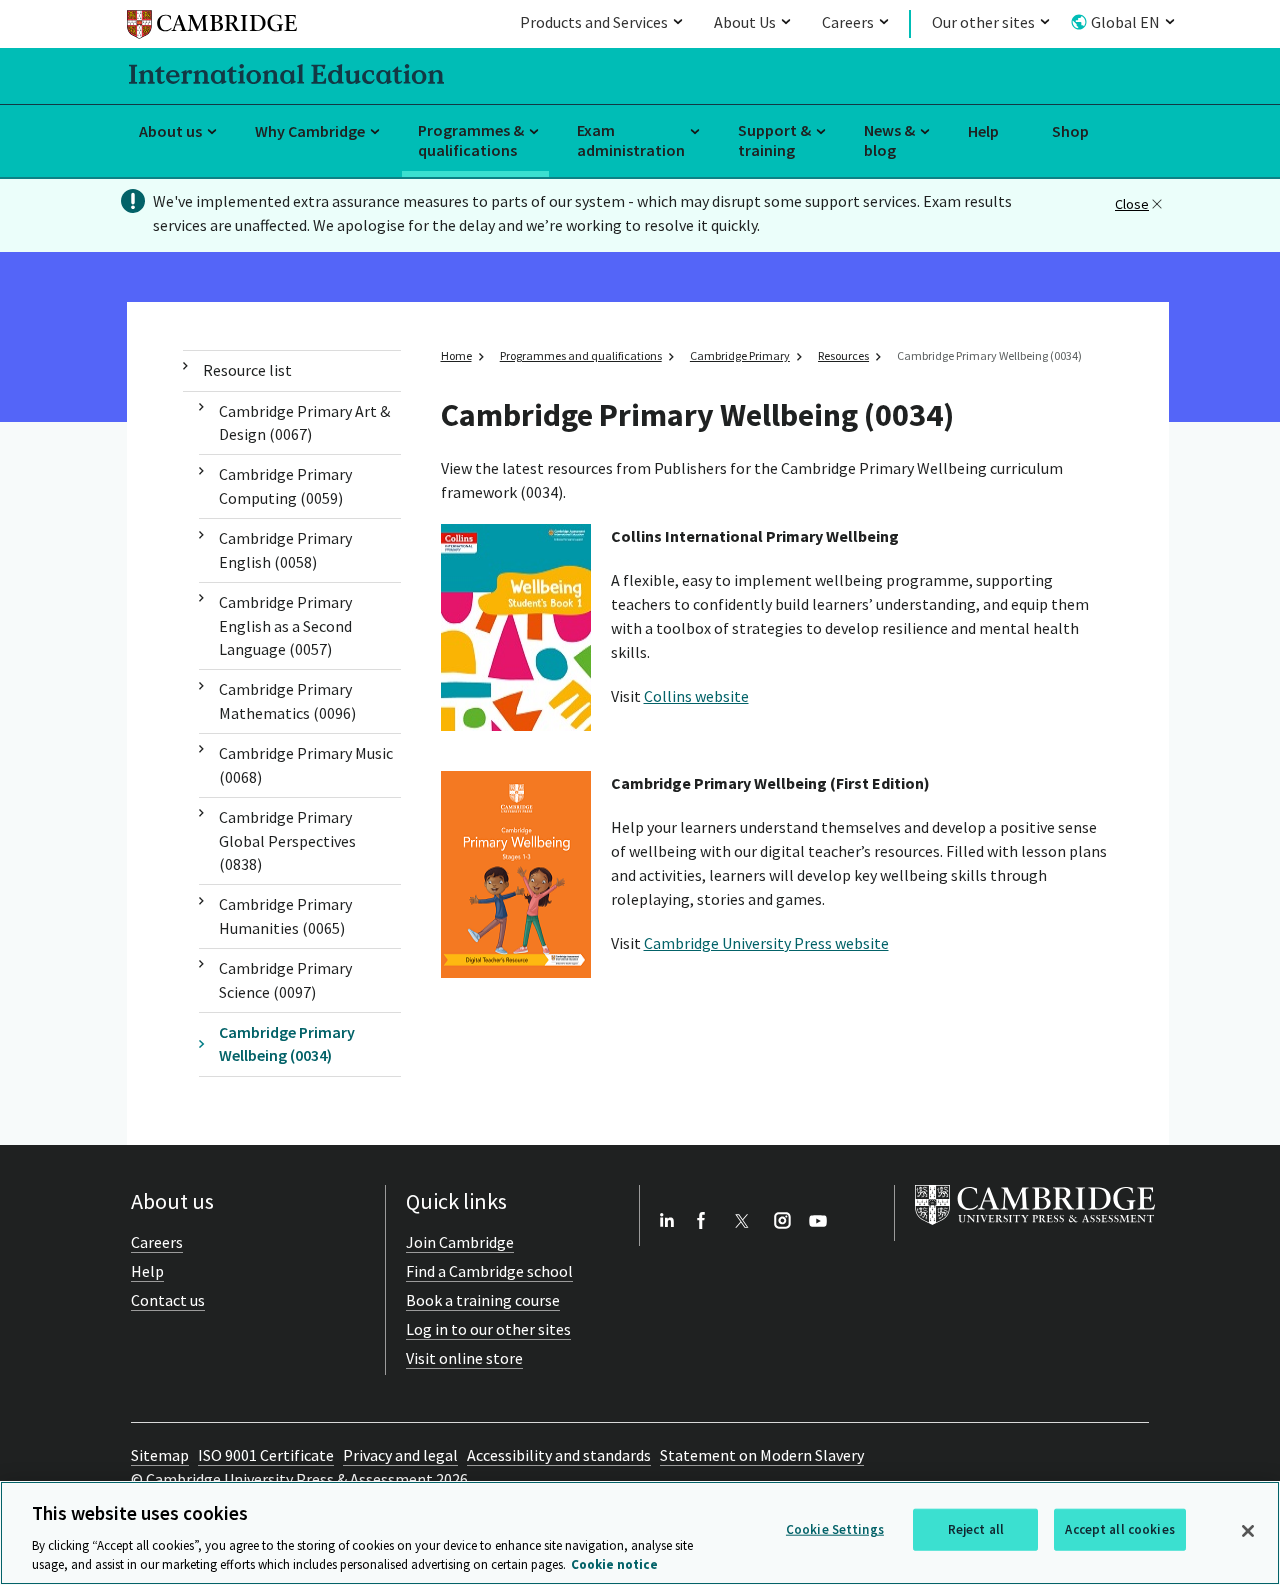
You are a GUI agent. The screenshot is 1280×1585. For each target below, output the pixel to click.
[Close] (1248, 1531)
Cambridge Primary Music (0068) (306, 764)
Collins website (696, 696)
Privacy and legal (400, 1455)
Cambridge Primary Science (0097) (285, 979)
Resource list (247, 370)
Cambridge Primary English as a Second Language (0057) (285, 625)
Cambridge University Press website (766, 943)
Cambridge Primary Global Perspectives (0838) (287, 840)
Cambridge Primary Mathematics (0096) (287, 700)
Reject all (976, 1529)
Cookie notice (614, 1564)
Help (983, 131)
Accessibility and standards (559, 1455)
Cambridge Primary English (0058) (285, 549)
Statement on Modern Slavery (762, 1455)
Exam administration (631, 140)
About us (170, 131)
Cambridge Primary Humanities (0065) (285, 915)
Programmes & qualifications (471, 140)
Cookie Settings (835, 1529)
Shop (1070, 131)
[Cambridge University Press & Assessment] (1035, 1229)
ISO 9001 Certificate (266, 1455)
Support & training (774, 140)
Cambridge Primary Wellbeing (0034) (287, 1043)
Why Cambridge (310, 131)
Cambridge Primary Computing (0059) (285, 485)
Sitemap (160, 1455)
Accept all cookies (1119, 1529)
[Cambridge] (212, 27)
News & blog (889, 140)
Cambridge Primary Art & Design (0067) (304, 422)
